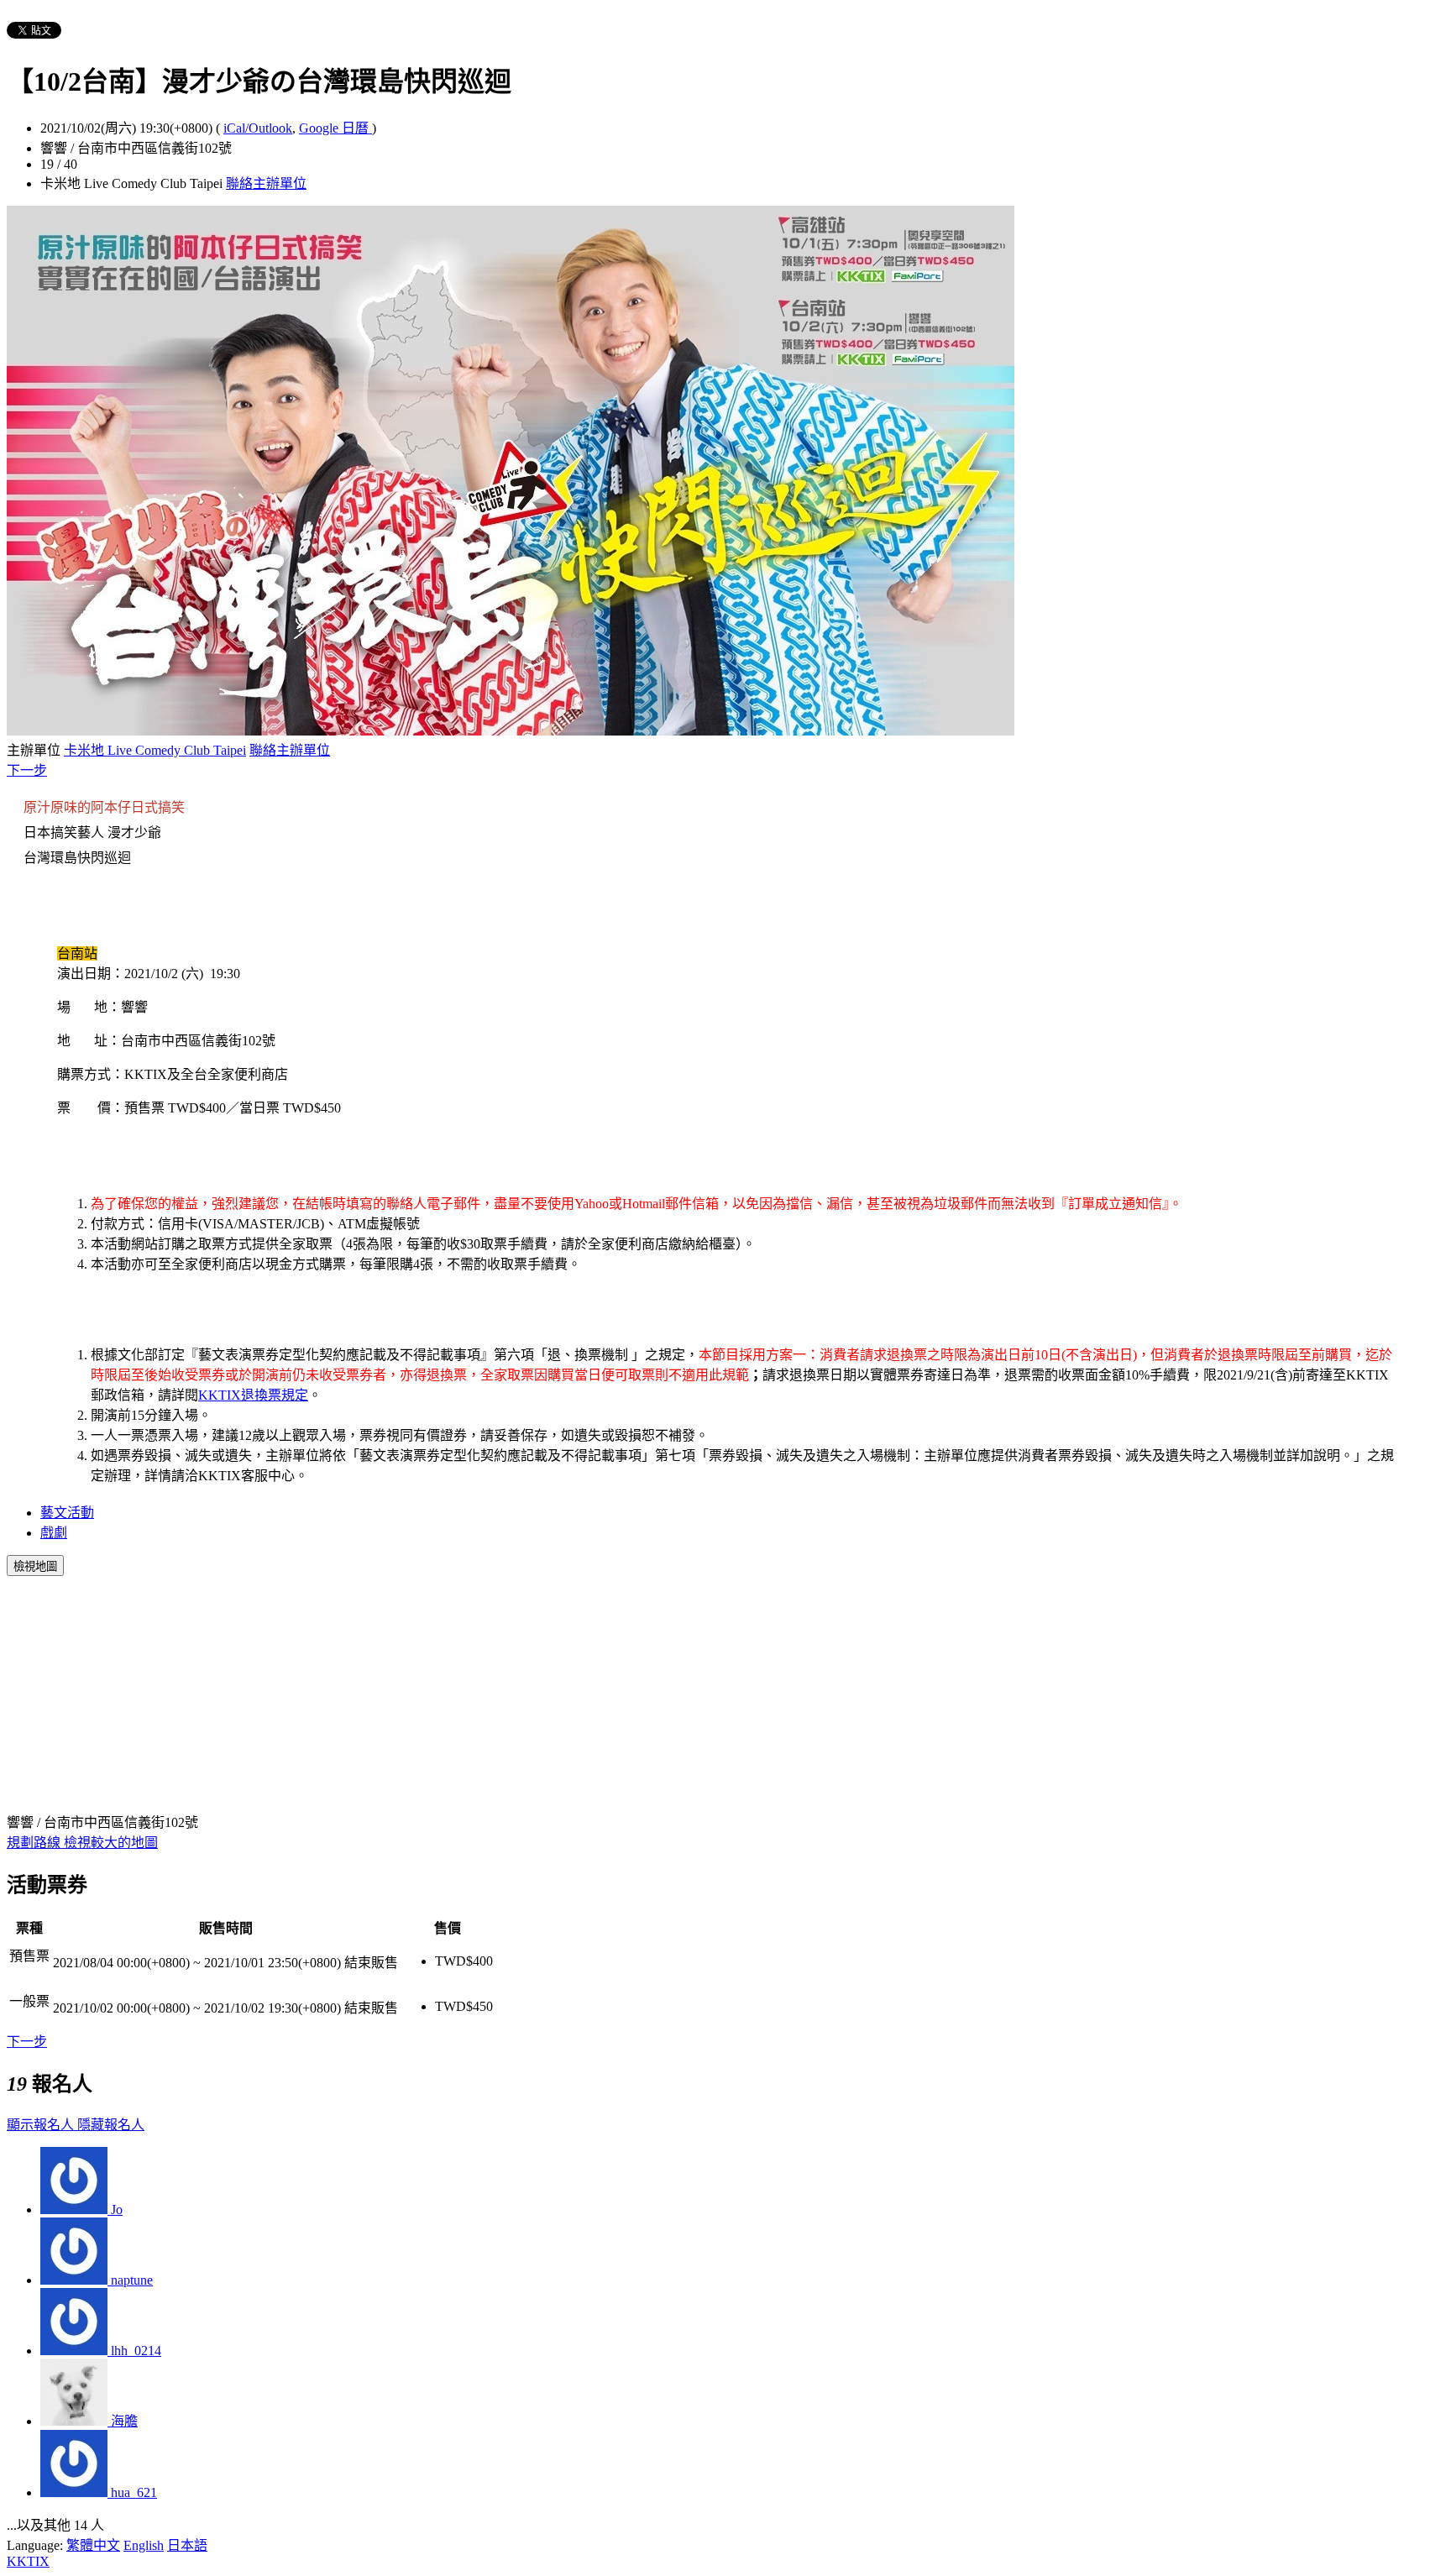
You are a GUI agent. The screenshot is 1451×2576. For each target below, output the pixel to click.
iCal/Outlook (258, 128)
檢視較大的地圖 (111, 1843)
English (144, 2545)
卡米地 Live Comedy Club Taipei (155, 750)
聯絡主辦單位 (266, 183)
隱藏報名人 (111, 2125)
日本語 (187, 2545)
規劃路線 (35, 1843)
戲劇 (54, 1533)
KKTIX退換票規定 (253, 1395)
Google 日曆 (335, 128)
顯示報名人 (42, 2125)
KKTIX (28, 2561)
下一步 (27, 770)
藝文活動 (67, 1513)
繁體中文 (93, 2545)
